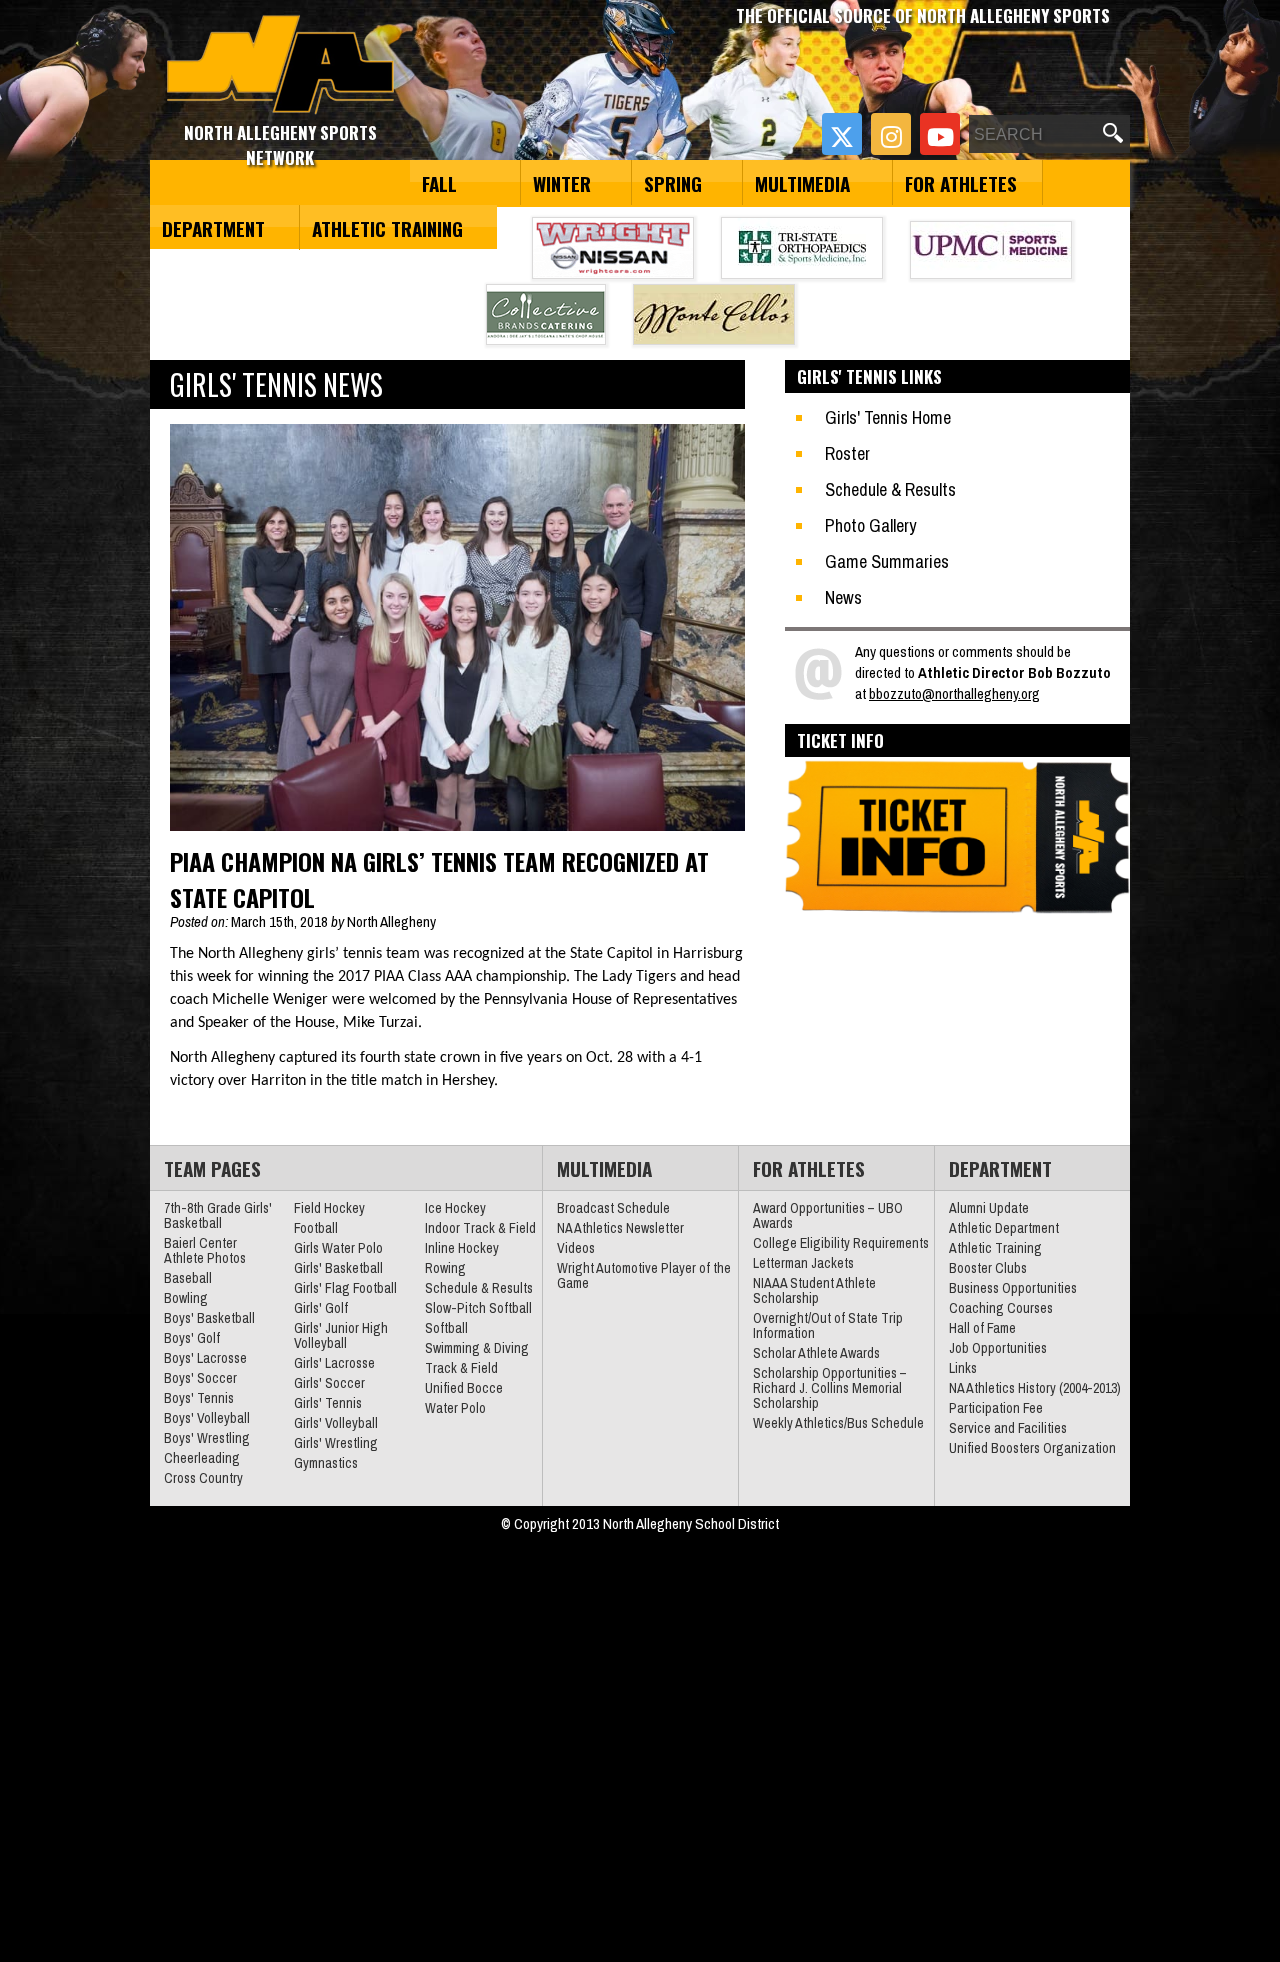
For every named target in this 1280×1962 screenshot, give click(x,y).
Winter (562, 183)
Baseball (188, 1278)
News (843, 597)
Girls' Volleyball (336, 1423)
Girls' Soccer (329, 1383)
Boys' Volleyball (207, 1418)
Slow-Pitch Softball (478, 1308)
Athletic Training (387, 228)
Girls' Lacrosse (334, 1363)
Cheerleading (202, 1458)
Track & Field (461, 1368)
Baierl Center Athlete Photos (205, 1250)
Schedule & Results (890, 489)
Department (213, 228)
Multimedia (802, 183)
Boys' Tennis (199, 1398)
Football (316, 1228)
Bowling (186, 1298)
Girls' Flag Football (345, 1288)
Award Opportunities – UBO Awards (828, 1215)
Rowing (445, 1268)
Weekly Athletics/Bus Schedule (838, 1423)
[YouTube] (940, 134)
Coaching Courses (1001, 1308)
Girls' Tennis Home (888, 417)
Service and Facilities (1008, 1428)
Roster (847, 453)
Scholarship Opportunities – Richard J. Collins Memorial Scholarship (830, 1388)
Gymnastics (326, 1463)
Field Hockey (329, 1208)
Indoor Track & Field (480, 1228)
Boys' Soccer (200, 1378)
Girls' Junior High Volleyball (341, 1335)
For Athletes (961, 183)
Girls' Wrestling (336, 1443)
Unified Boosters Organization (1032, 1448)
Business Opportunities (1013, 1288)
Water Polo (455, 1408)
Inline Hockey (462, 1248)
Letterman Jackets (803, 1263)
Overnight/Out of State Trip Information (828, 1325)
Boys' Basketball (209, 1318)
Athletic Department (1004, 1228)
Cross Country (203, 1478)
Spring (673, 183)
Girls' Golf (321, 1308)
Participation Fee (996, 1408)
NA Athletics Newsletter (620, 1228)
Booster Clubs (988, 1268)
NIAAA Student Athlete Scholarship (814, 1290)
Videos (576, 1248)
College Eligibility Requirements (841, 1243)
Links (963, 1368)
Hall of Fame (982, 1328)
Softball (446, 1328)
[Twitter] (842, 134)
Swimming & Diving (477, 1348)
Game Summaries (887, 561)
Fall (439, 183)
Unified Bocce (464, 1388)
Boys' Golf (192, 1338)
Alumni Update (989, 1208)
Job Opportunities (998, 1348)
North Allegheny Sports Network (280, 65)
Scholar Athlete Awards (816, 1353)
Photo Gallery (870, 525)
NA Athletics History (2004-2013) (1035, 1388)
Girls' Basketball (338, 1268)
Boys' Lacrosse (205, 1358)
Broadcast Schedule (613, 1208)
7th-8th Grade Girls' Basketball (218, 1215)
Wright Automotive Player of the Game (644, 1275)
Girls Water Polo (338, 1248)
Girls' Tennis (328, 1403)
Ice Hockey (455, 1208)
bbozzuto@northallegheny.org (954, 693)
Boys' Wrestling (207, 1438)
